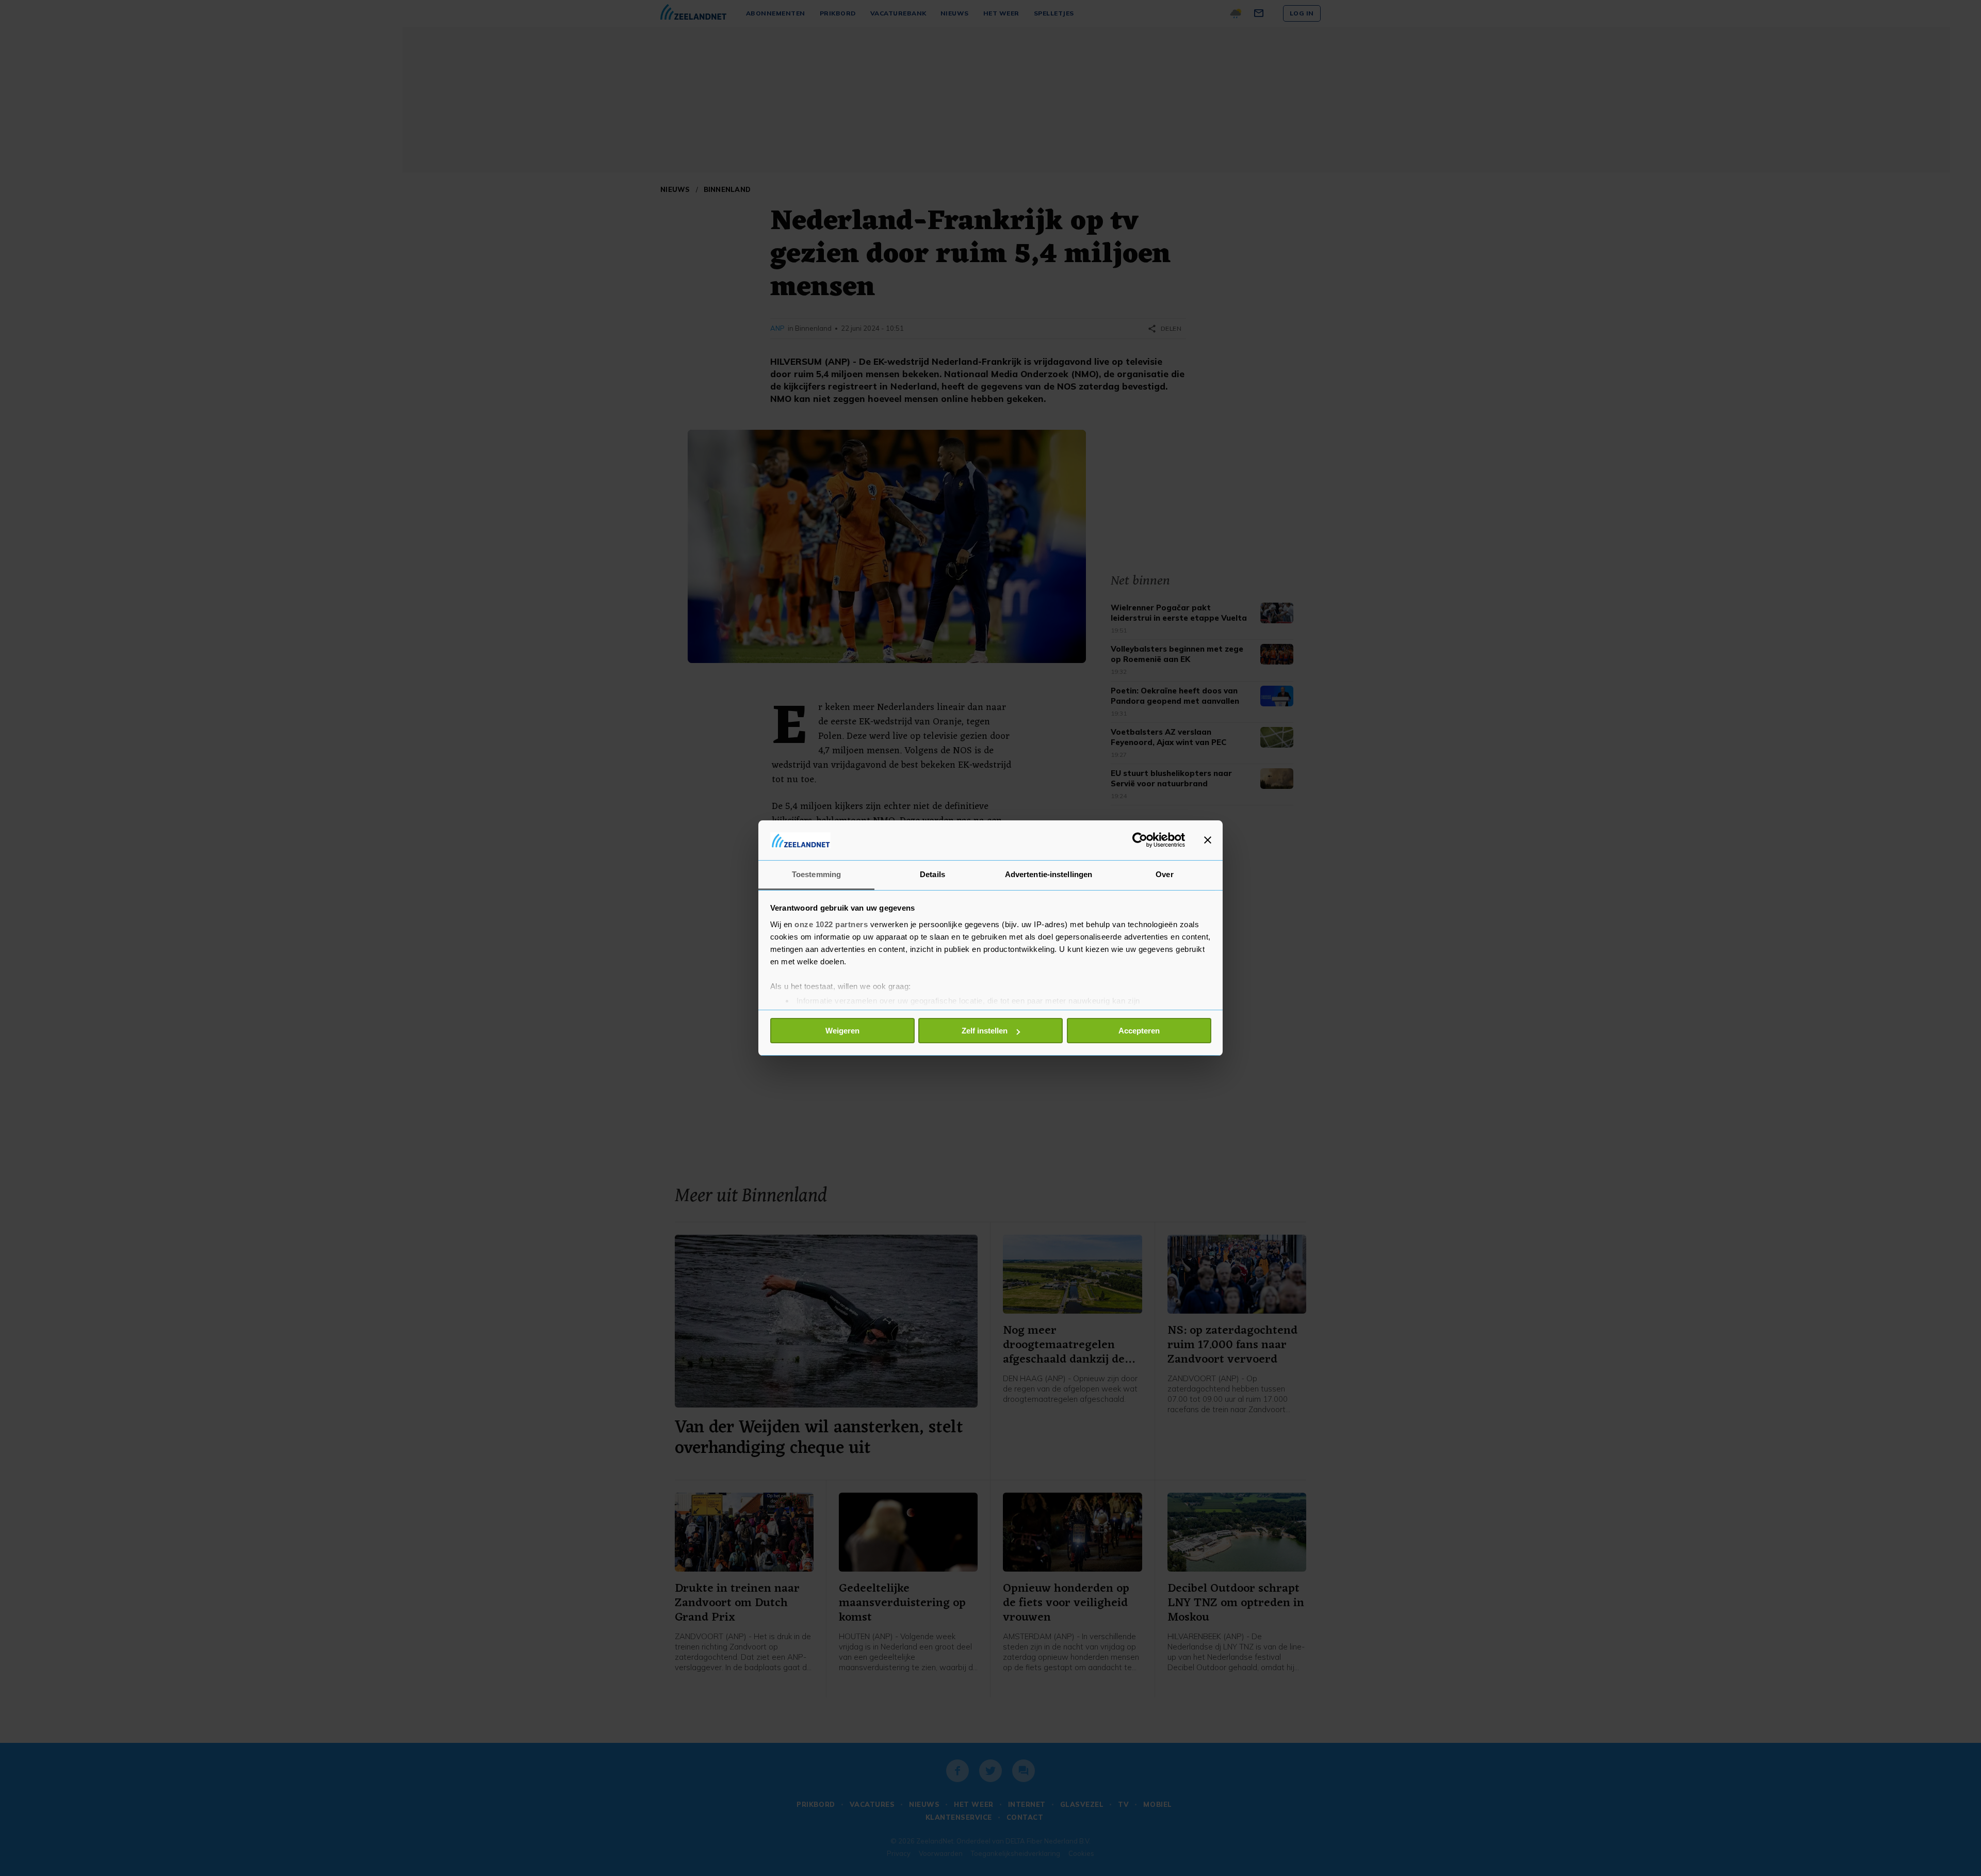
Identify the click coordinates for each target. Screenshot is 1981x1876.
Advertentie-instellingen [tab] (1049, 874)
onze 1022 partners (831, 924)
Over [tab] (1164, 874)
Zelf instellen (985, 1031)
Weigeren (842, 1031)
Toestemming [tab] (816, 874)
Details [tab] (932, 874)
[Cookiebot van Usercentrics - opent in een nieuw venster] (1140, 840)
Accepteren (1139, 1031)
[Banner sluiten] (1208, 840)
